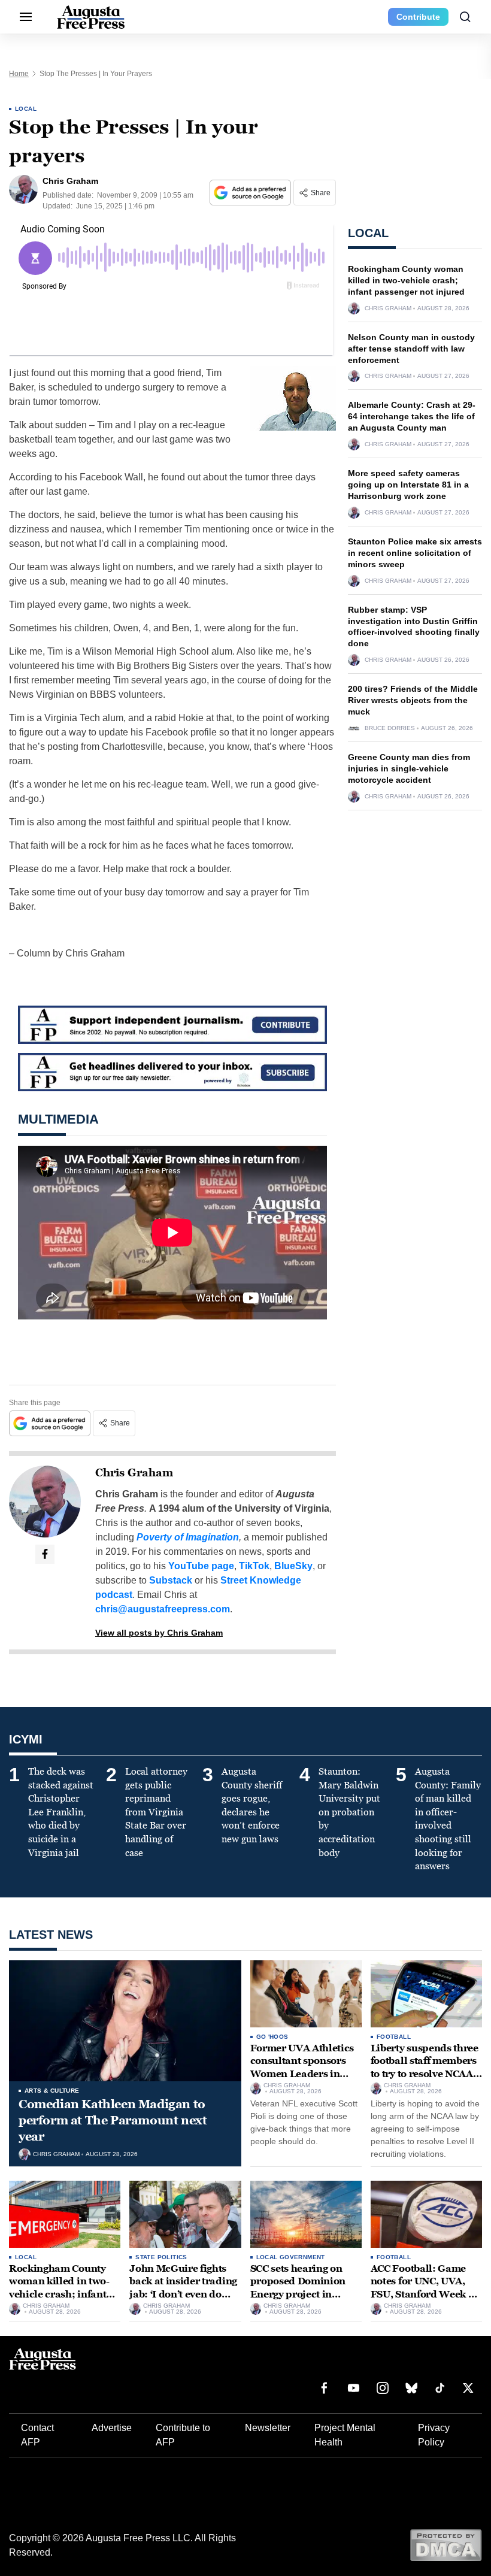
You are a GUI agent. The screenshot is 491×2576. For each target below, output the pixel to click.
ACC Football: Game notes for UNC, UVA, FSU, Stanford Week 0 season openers (423, 2288)
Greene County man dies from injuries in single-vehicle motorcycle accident (409, 768)
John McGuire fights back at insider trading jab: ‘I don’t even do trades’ (183, 2288)
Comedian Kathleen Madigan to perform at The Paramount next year (113, 2120)
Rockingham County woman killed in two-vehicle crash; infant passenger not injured (406, 280)
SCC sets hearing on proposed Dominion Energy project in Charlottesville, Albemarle (298, 2294)
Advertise (112, 2428)
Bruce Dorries (390, 728)
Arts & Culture (52, 2091)
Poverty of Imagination (188, 1537)
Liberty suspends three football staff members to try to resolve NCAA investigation (425, 2068)
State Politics (161, 2257)
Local (26, 109)
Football (394, 2037)
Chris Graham (134, 1473)
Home (19, 74)
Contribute (418, 17)
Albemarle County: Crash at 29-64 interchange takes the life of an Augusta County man (412, 416)
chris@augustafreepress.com (163, 1609)
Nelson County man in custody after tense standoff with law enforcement (411, 349)
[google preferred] (251, 193)
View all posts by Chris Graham (159, 1633)
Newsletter (268, 2428)
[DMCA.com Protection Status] (446, 2545)
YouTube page (201, 1566)
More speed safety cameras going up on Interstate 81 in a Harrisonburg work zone (408, 485)
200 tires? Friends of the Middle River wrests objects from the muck (413, 700)
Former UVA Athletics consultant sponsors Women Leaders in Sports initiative (302, 2068)
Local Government (291, 2257)
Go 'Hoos (272, 2037)
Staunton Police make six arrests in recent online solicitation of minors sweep (415, 553)
